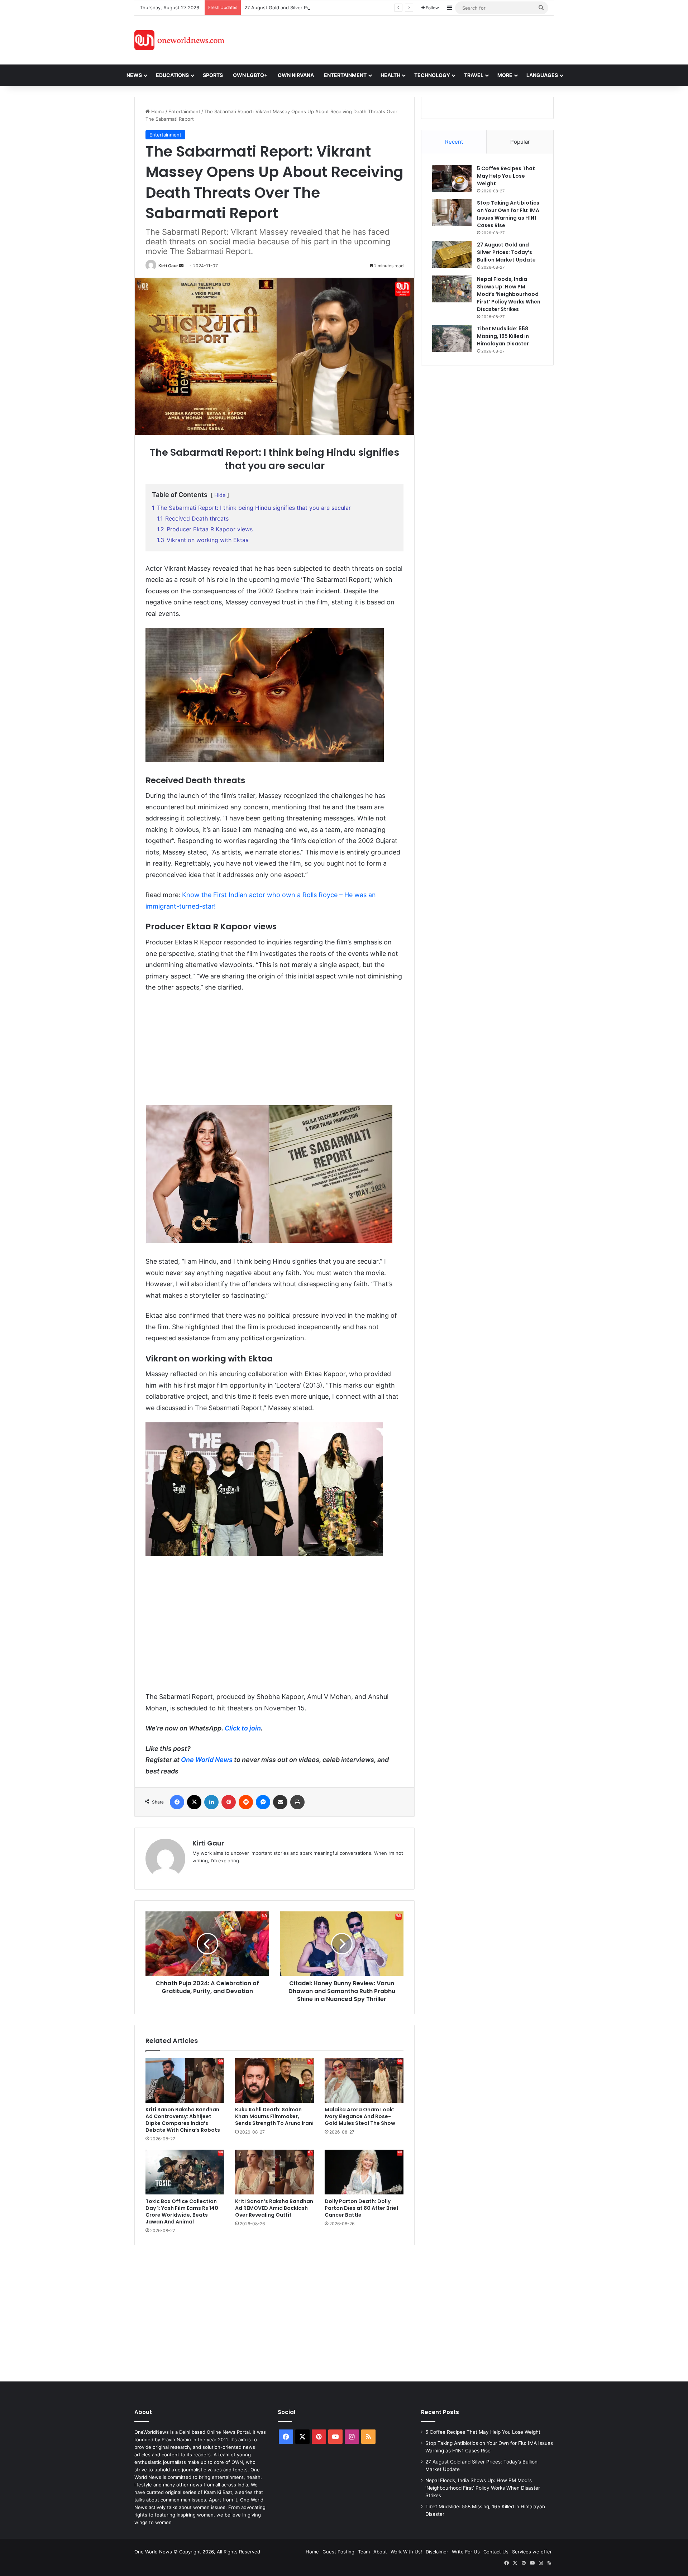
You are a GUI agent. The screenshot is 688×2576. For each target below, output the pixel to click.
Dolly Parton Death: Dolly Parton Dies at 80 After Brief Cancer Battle (362, 2208)
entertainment (345, 75)
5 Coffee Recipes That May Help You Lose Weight (506, 176)
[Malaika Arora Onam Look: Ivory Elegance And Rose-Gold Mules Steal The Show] (364, 2081)
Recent (454, 142)
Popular (520, 142)
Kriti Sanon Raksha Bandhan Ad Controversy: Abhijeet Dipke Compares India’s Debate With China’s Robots (183, 2120)
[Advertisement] (408, 39)
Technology (432, 75)
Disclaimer (437, 2552)
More (505, 75)
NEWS (134, 75)
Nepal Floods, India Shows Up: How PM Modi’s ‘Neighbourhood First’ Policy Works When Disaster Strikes (509, 294)
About (380, 2552)
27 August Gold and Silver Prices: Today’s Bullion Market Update (316, 8)
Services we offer (532, 2552)
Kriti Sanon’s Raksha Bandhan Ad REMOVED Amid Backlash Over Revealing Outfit (274, 2208)
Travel (474, 75)
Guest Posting (338, 2552)
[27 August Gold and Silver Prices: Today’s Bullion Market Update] (452, 255)
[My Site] (179, 40)
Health (390, 75)
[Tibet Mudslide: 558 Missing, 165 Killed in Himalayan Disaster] (452, 338)
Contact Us (496, 2552)
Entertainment (184, 111)
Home (157, 111)
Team (364, 2552)
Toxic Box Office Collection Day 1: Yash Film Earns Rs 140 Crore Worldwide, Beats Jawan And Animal (182, 2211)
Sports (213, 75)
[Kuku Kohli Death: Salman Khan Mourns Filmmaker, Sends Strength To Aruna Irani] (274, 2081)
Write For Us (466, 2552)
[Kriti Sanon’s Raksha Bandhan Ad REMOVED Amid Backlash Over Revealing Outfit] (274, 2172)
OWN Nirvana (296, 75)
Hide (220, 495)
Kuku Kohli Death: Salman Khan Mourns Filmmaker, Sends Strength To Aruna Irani (274, 2116)
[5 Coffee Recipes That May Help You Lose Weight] (452, 178)
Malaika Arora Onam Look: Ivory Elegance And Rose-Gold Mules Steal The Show (360, 2116)
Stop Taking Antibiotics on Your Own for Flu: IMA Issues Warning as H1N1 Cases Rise (508, 214)
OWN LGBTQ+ (250, 75)
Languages (542, 75)
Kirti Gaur (168, 266)
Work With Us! (406, 2552)
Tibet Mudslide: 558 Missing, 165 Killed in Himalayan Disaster (503, 336)
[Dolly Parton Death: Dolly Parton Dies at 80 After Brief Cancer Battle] (364, 2172)
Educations (172, 75)
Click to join (243, 1728)
